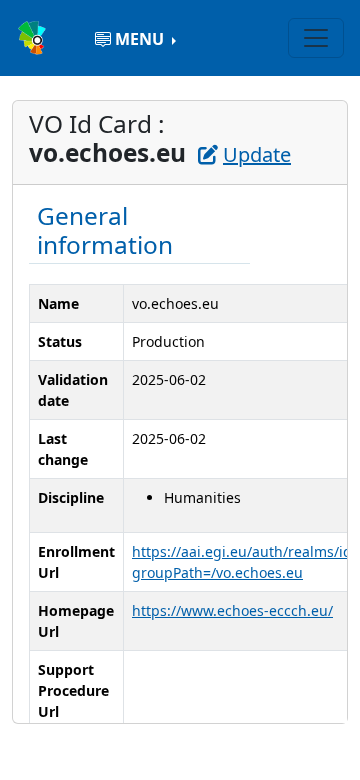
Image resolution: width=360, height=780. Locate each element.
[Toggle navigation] (316, 38)
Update (257, 154)
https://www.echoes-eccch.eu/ (232, 610)
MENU (139, 39)
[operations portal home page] (34, 35)
